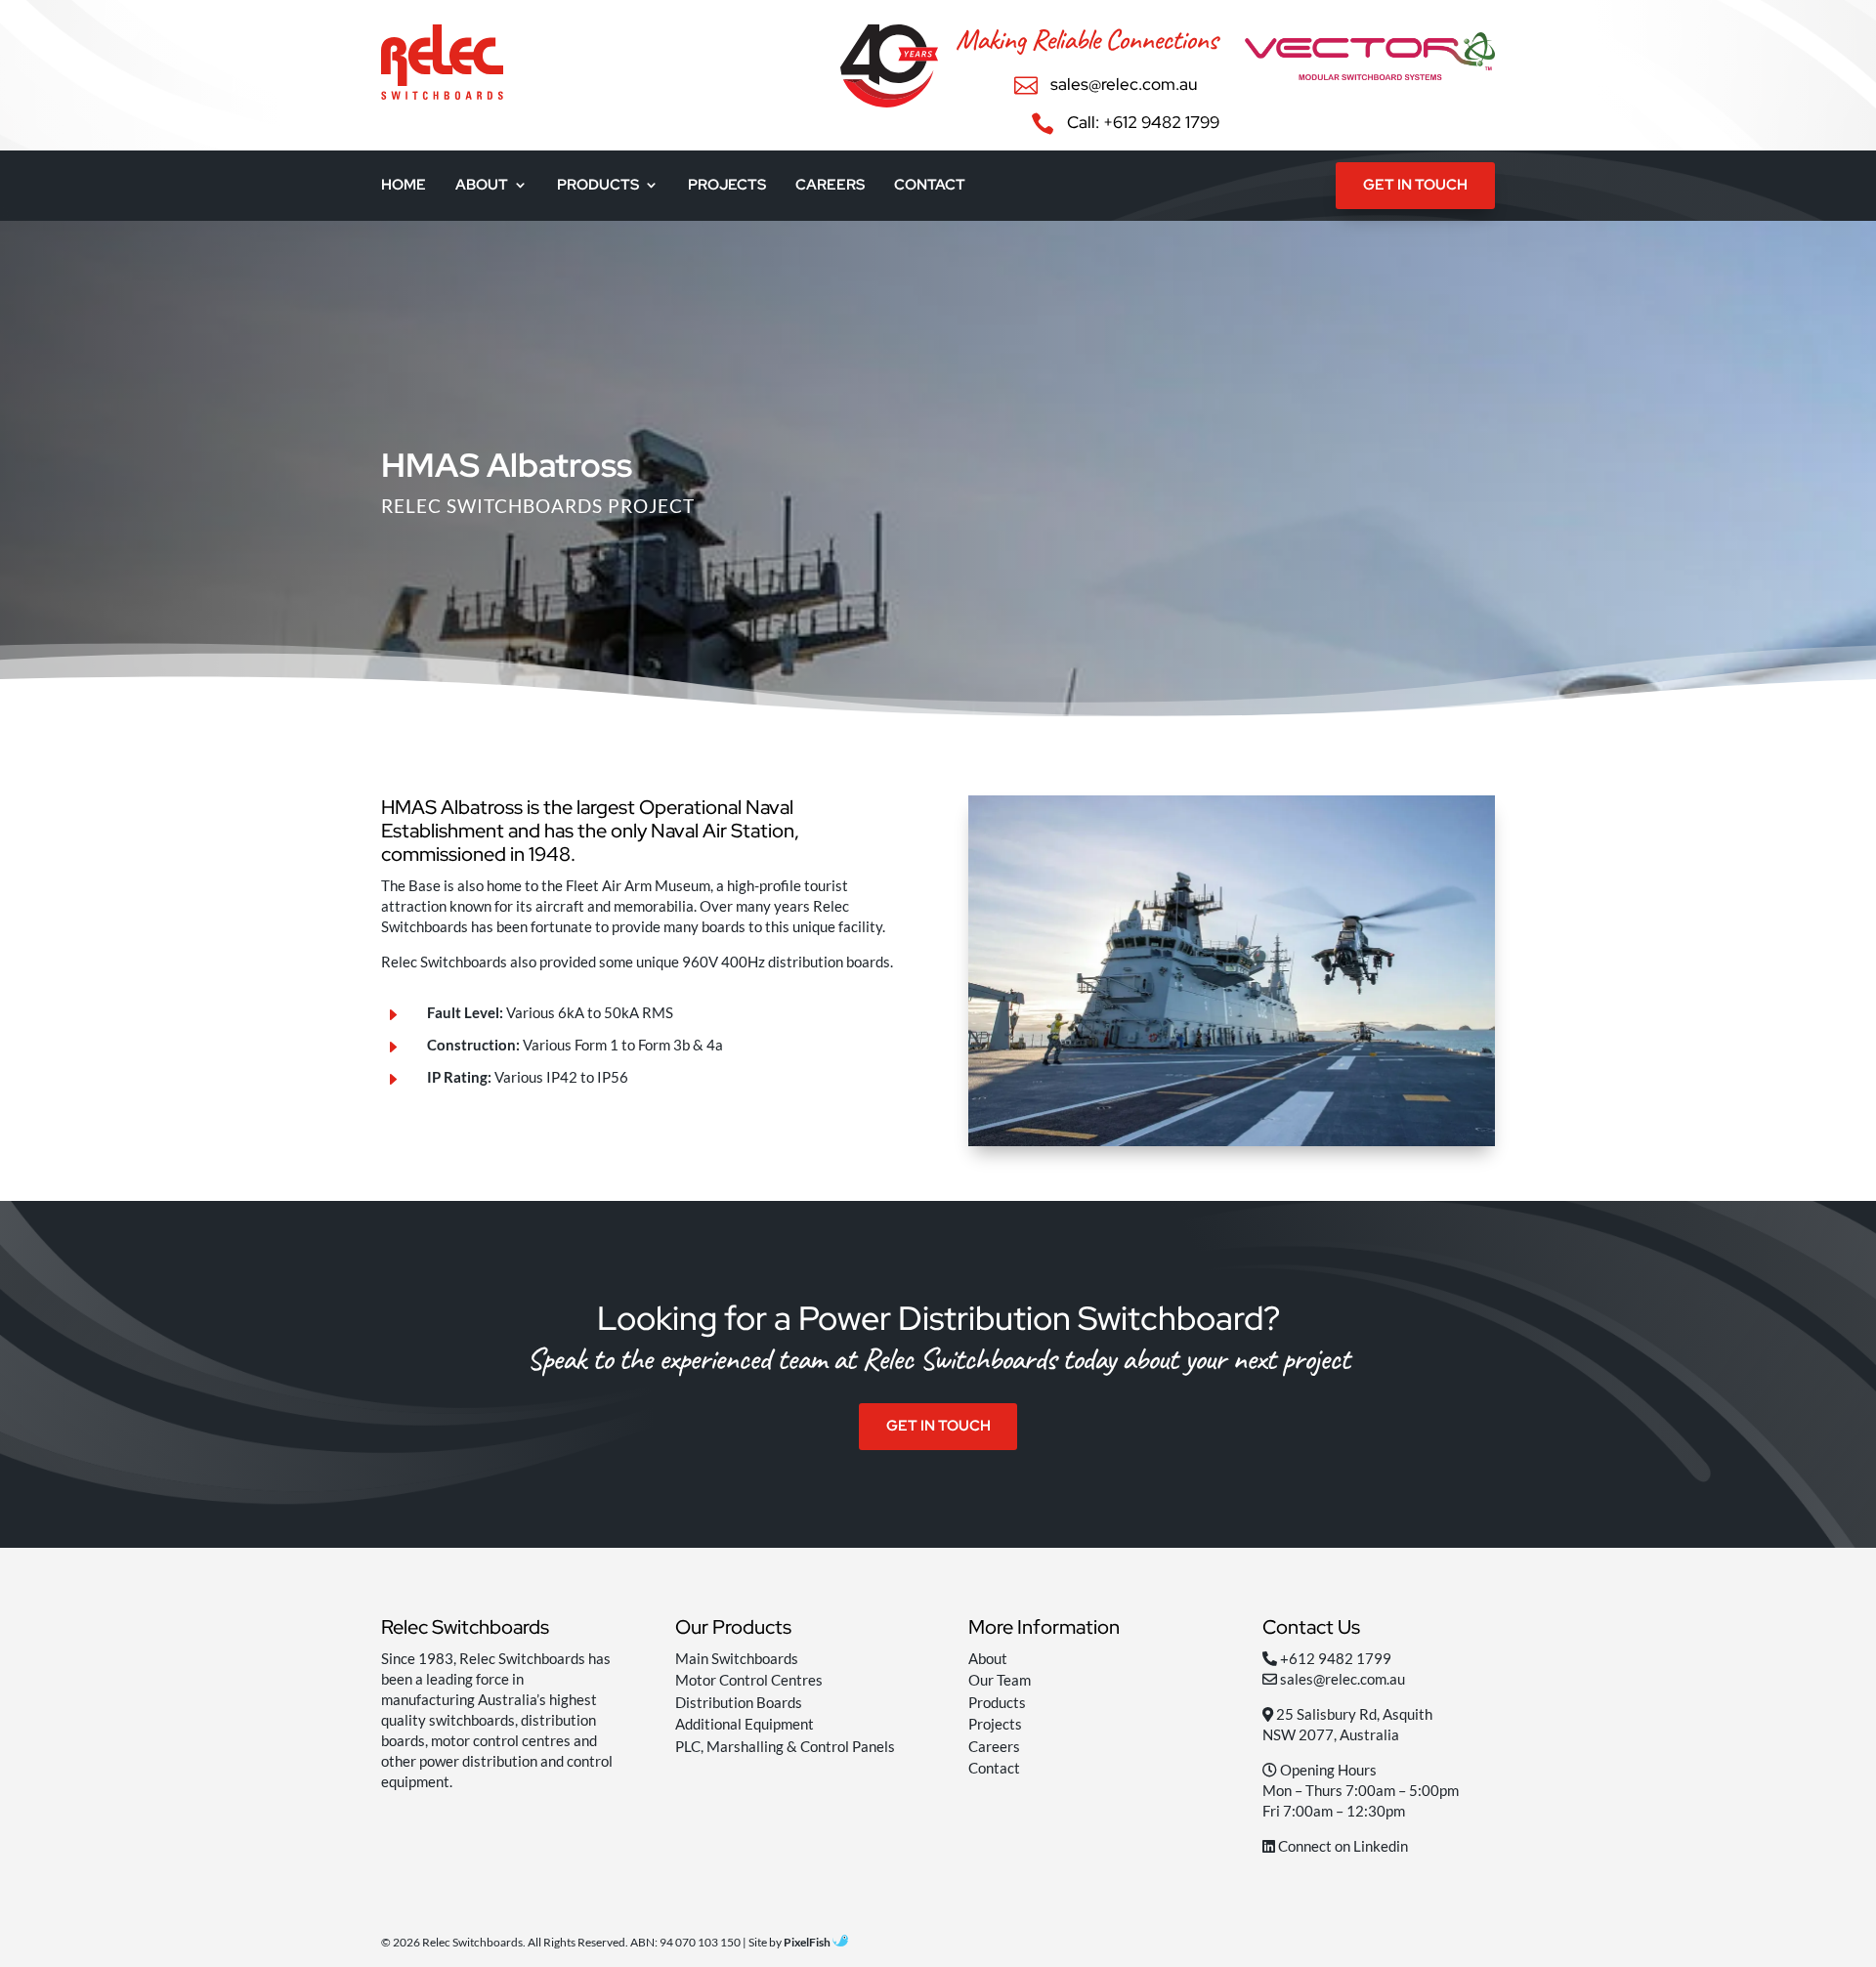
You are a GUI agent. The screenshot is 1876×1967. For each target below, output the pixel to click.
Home (404, 186)
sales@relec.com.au (1343, 1679)
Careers (830, 186)
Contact (930, 186)
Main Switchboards (737, 1658)
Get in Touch (1415, 185)
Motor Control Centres (749, 1680)
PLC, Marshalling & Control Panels (785, 1746)
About (482, 186)
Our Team (1000, 1680)
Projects (727, 186)
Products (598, 186)
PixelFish (808, 1942)
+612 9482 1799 (1336, 1658)
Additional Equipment (745, 1724)
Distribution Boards (739, 1702)
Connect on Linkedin (1342, 1846)
